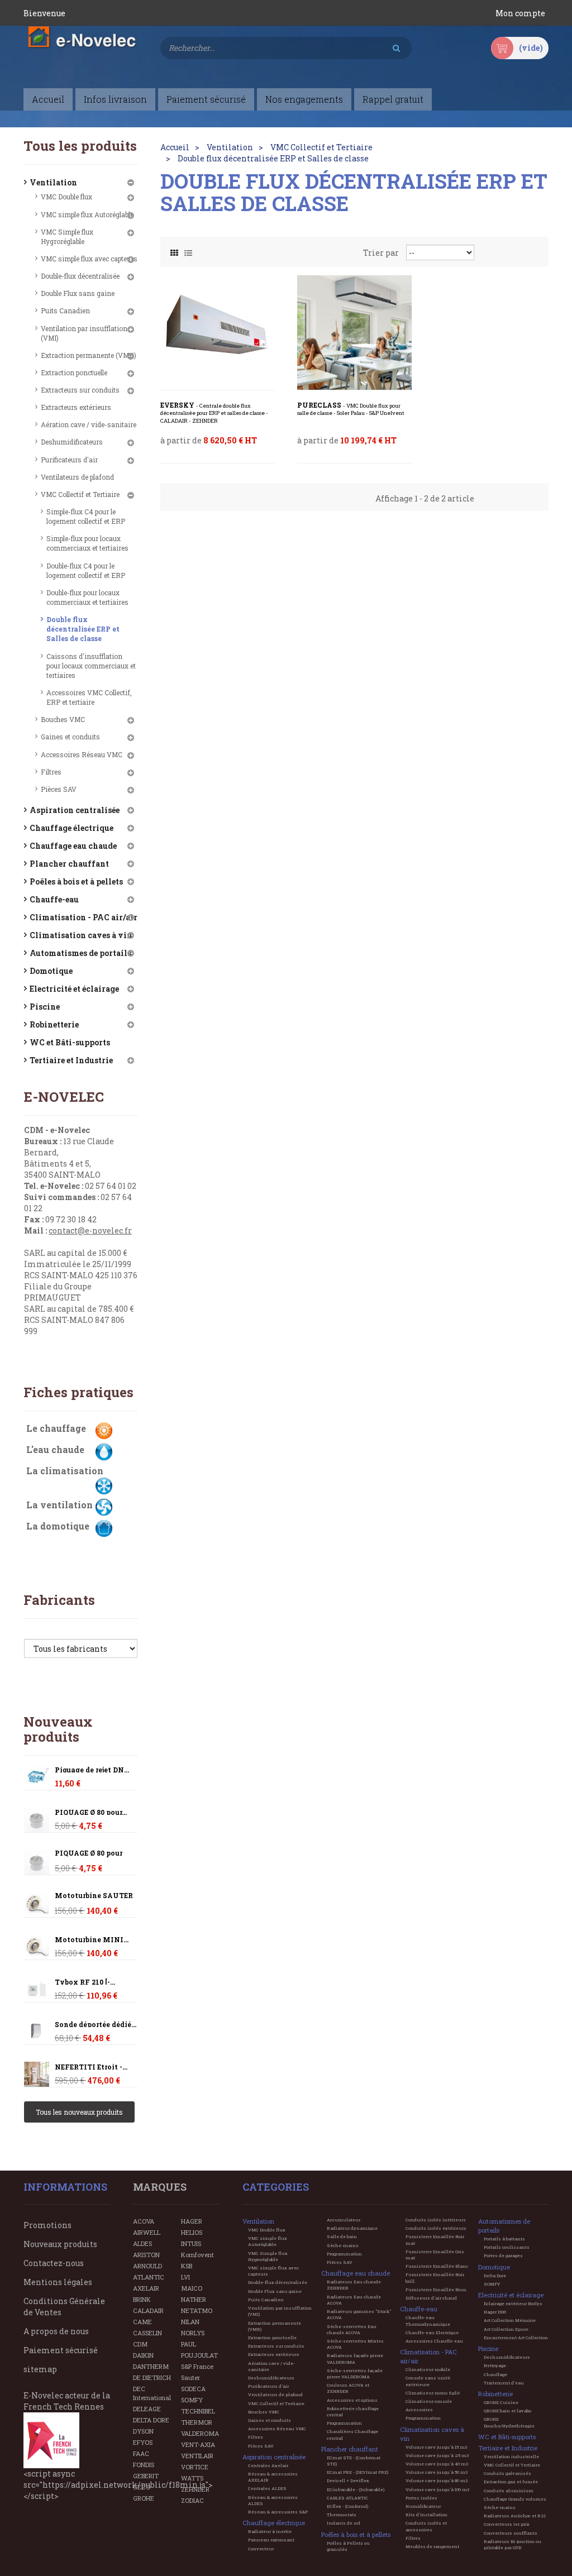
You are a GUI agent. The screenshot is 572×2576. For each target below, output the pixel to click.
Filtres (51, 772)
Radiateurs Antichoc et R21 (515, 2516)
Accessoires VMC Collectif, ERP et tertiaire (89, 697)
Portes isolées (421, 2498)
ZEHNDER (195, 2489)
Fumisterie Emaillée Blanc (437, 2266)
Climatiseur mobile (428, 2369)
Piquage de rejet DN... (92, 1770)
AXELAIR (146, 2288)
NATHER (194, 2299)
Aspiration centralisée (75, 810)
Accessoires (419, 2410)
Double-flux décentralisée (80, 276)
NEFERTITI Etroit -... (91, 2067)
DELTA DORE (151, 2420)
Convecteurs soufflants (511, 2533)
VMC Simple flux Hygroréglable (67, 236)
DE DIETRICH (152, 2377)
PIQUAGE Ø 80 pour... (91, 1812)
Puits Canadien (65, 310)
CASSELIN (147, 2333)
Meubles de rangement (432, 2546)
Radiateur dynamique (352, 2228)
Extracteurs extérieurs (76, 407)
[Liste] (188, 250)
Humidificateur (423, 2506)
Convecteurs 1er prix (507, 2524)
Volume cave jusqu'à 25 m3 (437, 2455)
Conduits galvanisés (507, 2473)
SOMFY (192, 2400)
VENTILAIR (197, 2456)
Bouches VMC (63, 719)
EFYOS (143, 2442)
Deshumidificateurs (72, 442)
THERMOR (197, 2422)
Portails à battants (504, 2239)
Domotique (51, 971)
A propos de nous (56, 2331)
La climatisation (65, 1471)
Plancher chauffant (69, 864)
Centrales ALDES (267, 2488)
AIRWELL (147, 2232)
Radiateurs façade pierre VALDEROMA (355, 2358)
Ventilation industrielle (511, 2456)
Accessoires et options (352, 2400)
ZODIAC (192, 2500)
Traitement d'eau (504, 2383)
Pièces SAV (59, 789)
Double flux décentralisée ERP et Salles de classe (83, 629)
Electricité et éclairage (74, 989)
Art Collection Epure (506, 2329)
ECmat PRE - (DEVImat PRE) (357, 2472)
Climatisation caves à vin (81, 935)
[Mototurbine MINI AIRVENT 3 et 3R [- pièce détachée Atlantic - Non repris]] (37, 1904)
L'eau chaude (55, 1449)
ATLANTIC (149, 2277)
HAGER (192, 2221)
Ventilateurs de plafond (77, 477)
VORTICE (195, 2467)
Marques (160, 2187)
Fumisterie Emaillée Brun (436, 2290)
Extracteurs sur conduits (80, 390)
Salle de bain (342, 2236)
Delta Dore (495, 2276)
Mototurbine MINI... (92, 1940)
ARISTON (146, 2255)
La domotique (58, 1526)
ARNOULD (147, 2266)
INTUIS (191, 2243)
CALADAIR (148, 2310)
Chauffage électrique (71, 828)
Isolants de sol (344, 2523)
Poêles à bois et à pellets (76, 881)
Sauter (190, 2377)
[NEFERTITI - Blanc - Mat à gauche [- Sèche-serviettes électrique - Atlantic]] (37, 2074)
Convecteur (261, 2549)
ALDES (142, 2243)
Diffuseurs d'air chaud (431, 2298)
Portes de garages (503, 2255)
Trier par (381, 253)
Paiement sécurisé (61, 2350)
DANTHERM (151, 2366)
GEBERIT (146, 2476)
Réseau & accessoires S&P (278, 2512)
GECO (142, 2487)
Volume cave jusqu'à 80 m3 (437, 2481)
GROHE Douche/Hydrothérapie (509, 2422)
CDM (140, 2344)
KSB (187, 2266)
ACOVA (144, 2221)
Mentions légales (58, 2282)
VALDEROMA (200, 2433)
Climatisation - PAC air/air (84, 917)
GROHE (144, 2498)
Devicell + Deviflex (348, 2481)
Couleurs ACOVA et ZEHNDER (348, 2388)
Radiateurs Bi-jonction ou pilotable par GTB (513, 2544)
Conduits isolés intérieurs (436, 2220)
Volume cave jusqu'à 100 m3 (437, 2489)
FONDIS (144, 2465)
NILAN (190, 2322)
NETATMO (197, 2310)
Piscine (45, 1007)
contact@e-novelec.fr (90, 1230)
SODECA (193, 2389)
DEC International (152, 2393)
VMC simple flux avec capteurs (89, 259)
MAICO (192, 2288)
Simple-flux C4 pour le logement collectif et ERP (86, 516)
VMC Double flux (66, 197)
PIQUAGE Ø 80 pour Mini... (89, 1857)
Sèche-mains (343, 2245)
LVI (185, 2277)
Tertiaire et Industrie (71, 1060)
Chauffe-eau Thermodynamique (428, 2321)
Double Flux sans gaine (78, 293)
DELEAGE (147, 2409)
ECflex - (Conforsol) (347, 2506)
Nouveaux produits (58, 1729)
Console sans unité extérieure (428, 2381)
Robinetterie (54, 1024)
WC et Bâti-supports (70, 1042)
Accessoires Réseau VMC (82, 754)
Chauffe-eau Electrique (432, 2333)
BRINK (142, 2299)
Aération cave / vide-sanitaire (89, 424)
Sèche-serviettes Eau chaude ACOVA (352, 2329)
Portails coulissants (507, 2247)
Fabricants (59, 1600)
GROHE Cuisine (501, 2402)
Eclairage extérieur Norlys (513, 2303)
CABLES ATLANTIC (347, 2498)
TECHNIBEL (198, 2411)
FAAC (141, 2453)
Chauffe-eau (54, 899)
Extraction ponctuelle (74, 372)
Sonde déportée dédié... (96, 2025)
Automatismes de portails (80, 953)
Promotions (47, 2225)
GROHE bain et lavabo (507, 2411)
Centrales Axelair (268, 2465)
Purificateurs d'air (69, 460)
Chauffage (495, 2374)
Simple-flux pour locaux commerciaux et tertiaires (87, 543)
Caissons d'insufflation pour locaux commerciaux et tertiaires (91, 666)
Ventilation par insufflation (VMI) (84, 333)
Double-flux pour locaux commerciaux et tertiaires (87, 597)
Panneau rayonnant (271, 2540)
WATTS (192, 2478)
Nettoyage (495, 2365)
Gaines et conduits (70, 737)
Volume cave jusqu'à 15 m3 (436, 2447)
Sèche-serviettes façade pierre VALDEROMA (355, 2374)
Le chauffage (56, 1428)
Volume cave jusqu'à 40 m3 (437, 2464)
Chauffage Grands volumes (515, 2499)
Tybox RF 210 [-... (85, 1982)
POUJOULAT (199, 2355)
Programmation (344, 2254)
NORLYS (193, 2333)
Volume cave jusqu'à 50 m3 (437, 2472)
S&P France (197, 2366)
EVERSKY (214, 413)
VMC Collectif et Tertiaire (80, 494)
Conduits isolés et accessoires (426, 2526)
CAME (142, 2322)
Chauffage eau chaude (73, 846)
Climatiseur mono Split (433, 2393)
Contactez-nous (54, 2263)
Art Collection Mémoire (510, 2320)
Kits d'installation (426, 2515)
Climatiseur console (429, 2401)
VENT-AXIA (198, 2444)
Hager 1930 (495, 2312)
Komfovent (197, 2255)
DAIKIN (143, 2355)
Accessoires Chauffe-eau (434, 2341)
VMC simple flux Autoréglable (87, 214)
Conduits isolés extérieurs (436, 2228)
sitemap (40, 2369)
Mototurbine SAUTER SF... (94, 1899)
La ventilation (59, 1505)
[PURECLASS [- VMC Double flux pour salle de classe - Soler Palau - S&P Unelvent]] (354, 333)
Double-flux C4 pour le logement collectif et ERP (86, 570)
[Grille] (174, 250)
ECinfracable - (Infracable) (356, 2489)
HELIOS (192, 2232)
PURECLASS (351, 409)
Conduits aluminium (509, 2491)
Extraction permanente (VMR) (89, 355)
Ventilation (53, 182)
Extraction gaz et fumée (511, 2482)
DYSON (143, 2431)
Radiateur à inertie (270, 2531)
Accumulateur (344, 2220)
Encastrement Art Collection (516, 2338)
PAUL (189, 2344)
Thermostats (342, 2515)
